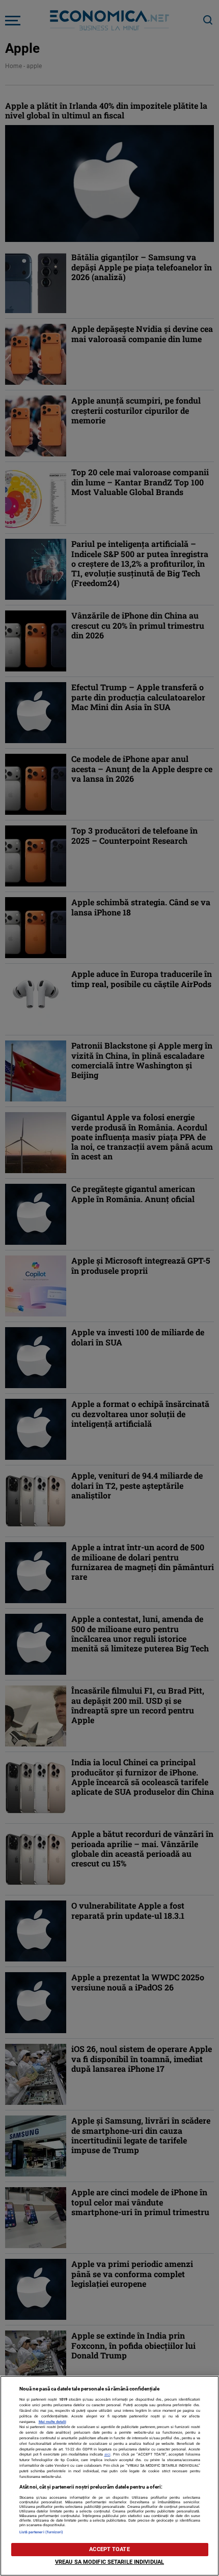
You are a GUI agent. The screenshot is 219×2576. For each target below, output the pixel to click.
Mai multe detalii (52, 2422)
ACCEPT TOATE (109, 2549)
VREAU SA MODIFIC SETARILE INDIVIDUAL (109, 2562)
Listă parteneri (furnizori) (42, 2532)
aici (107, 2454)
